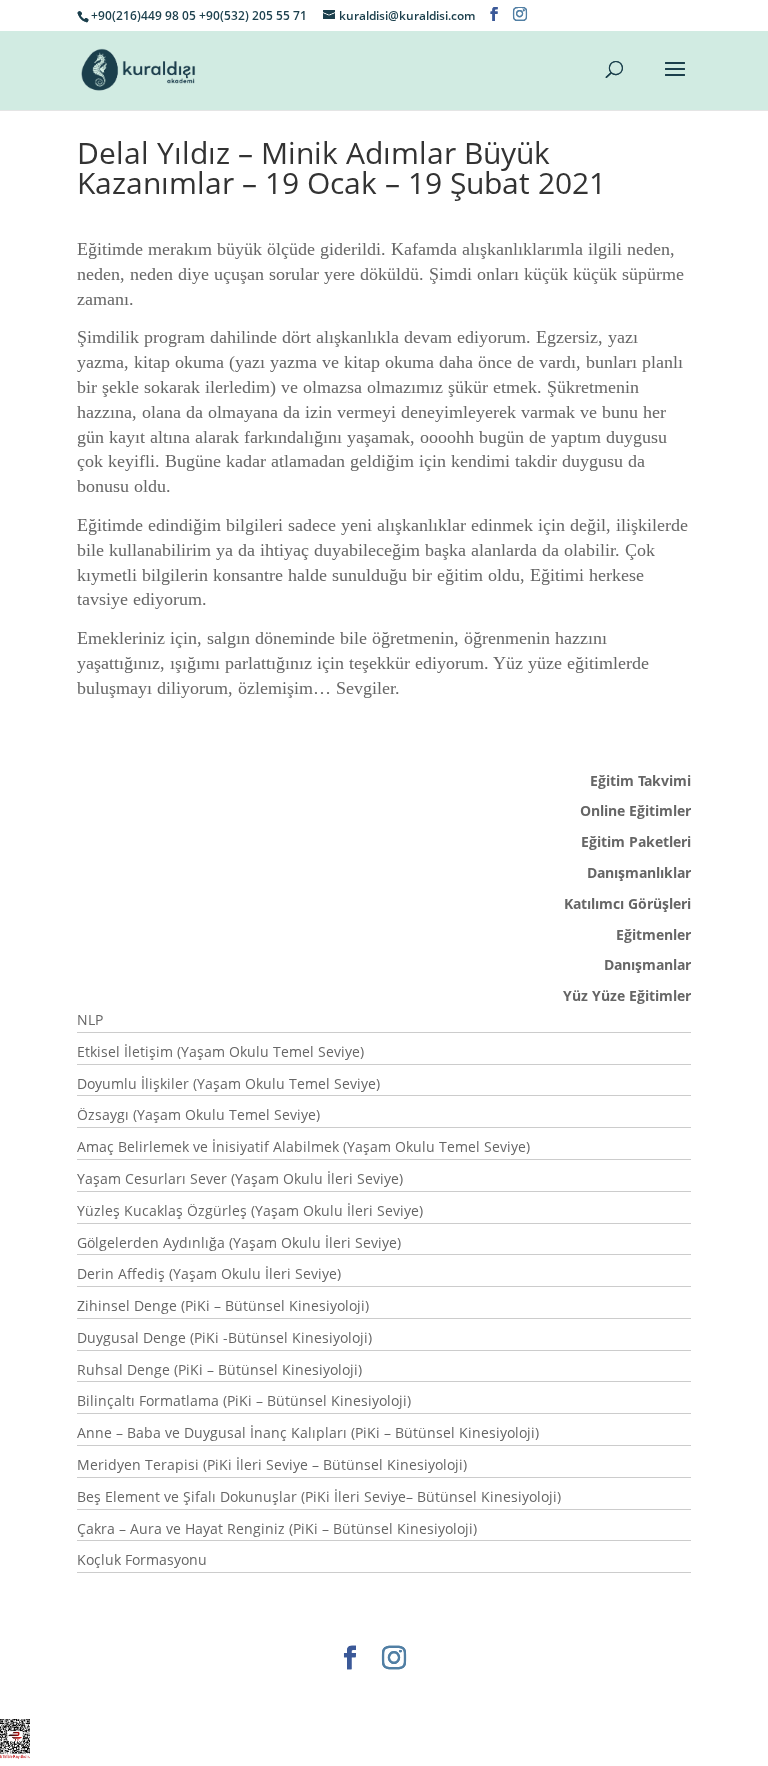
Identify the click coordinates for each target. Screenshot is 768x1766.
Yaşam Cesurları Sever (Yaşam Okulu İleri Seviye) (240, 1178)
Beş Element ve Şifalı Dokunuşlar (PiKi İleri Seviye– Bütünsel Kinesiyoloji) (319, 1496)
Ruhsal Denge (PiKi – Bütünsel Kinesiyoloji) (219, 1369)
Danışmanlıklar (639, 872)
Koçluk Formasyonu (142, 1559)
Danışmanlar (647, 964)
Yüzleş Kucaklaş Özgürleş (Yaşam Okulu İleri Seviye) (250, 1210)
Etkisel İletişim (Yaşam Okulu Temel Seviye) (220, 1051)
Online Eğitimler (635, 810)
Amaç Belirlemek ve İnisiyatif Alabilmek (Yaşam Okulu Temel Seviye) (303, 1146)
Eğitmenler (653, 934)
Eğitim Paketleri (636, 841)
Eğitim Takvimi (640, 780)
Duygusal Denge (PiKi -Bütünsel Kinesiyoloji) (224, 1337)
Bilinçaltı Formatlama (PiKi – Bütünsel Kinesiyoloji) (244, 1400)
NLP (90, 1019)
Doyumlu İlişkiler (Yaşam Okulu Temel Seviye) (228, 1083)
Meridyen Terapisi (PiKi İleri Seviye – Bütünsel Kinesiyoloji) (272, 1464)
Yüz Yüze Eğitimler (627, 995)
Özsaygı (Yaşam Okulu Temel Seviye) (198, 1114)
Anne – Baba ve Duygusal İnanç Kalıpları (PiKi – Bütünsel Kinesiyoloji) (308, 1432)
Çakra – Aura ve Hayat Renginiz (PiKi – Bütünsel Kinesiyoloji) (277, 1528)
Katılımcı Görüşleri (627, 903)
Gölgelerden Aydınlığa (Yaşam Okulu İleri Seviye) (239, 1242)
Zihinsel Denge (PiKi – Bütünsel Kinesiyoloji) (223, 1305)
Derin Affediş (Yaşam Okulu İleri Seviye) (209, 1273)
